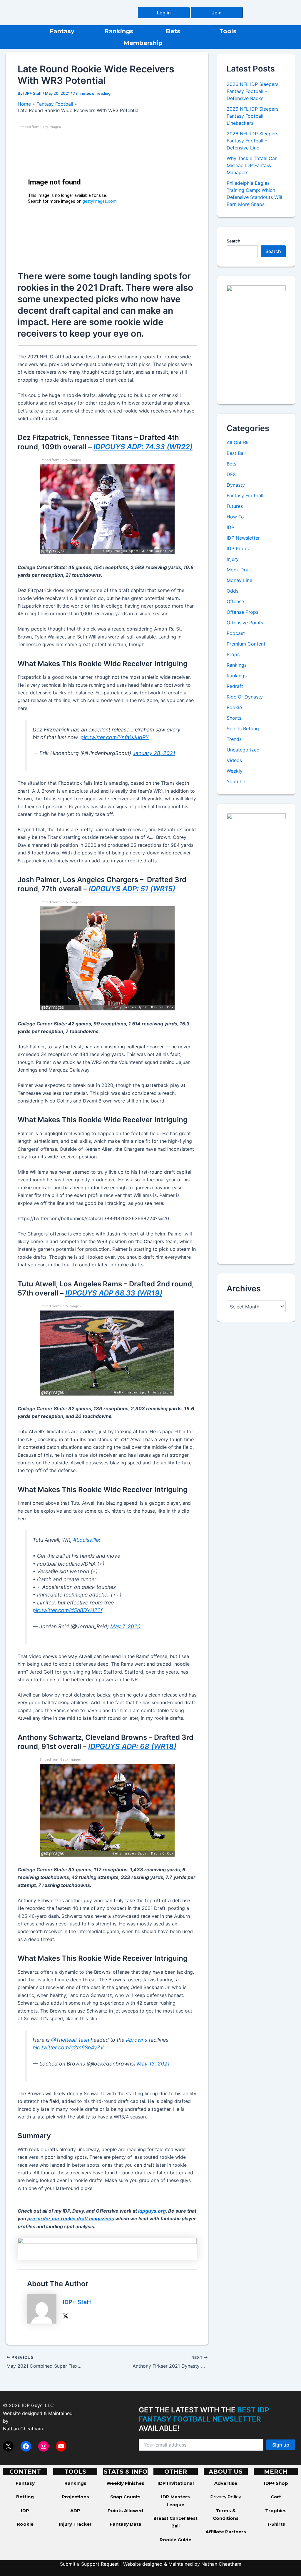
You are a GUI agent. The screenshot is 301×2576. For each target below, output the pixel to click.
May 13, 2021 (153, 2064)
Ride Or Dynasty (245, 697)
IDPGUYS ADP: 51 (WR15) (132, 889)
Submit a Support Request (89, 2564)
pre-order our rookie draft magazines (71, 2219)
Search (233, 241)
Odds (233, 591)
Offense (235, 601)
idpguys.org (152, 2211)
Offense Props (243, 612)
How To (235, 517)
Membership (143, 43)
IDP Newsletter (243, 538)
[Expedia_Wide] (107, 2249)
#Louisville (86, 1540)
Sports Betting (243, 729)
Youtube (236, 781)
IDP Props (238, 548)
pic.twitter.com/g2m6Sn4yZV (68, 2047)
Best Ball (236, 453)
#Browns (137, 2040)
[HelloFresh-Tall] (256, 340)
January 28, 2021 (154, 753)
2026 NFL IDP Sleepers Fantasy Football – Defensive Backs (252, 91)
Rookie (234, 707)
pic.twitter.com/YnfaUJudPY (115, 737)
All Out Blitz (240, 443)
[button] (164, 13)
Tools (228, 31)
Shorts (234, 718)
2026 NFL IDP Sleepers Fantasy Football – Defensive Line (252, 141)
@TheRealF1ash (70, 2040)
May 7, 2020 (125, 1626)
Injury (233, 559)
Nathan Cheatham (23, 2429)
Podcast (236, 633)
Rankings (119, 31)
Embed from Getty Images (40, 127)
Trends (234, 739)
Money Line (239, 580)
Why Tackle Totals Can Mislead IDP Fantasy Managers (252, 165)
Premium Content (246, 644)
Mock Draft (239, 570)
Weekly (235, 771)
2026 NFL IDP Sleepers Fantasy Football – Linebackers (252, 116)
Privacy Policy (226, 2497)
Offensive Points (245, 623)
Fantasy (62, 31)
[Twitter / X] (66, 2316)
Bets (173, 31)
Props (233, 654)
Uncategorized (243, 750)
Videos (234, 760)
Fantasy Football (245, 495)
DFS (231, 474)
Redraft (235, 686)
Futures (235, 506)
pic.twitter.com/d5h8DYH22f (67, 1610)
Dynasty (236, 485)
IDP (230, 527)
